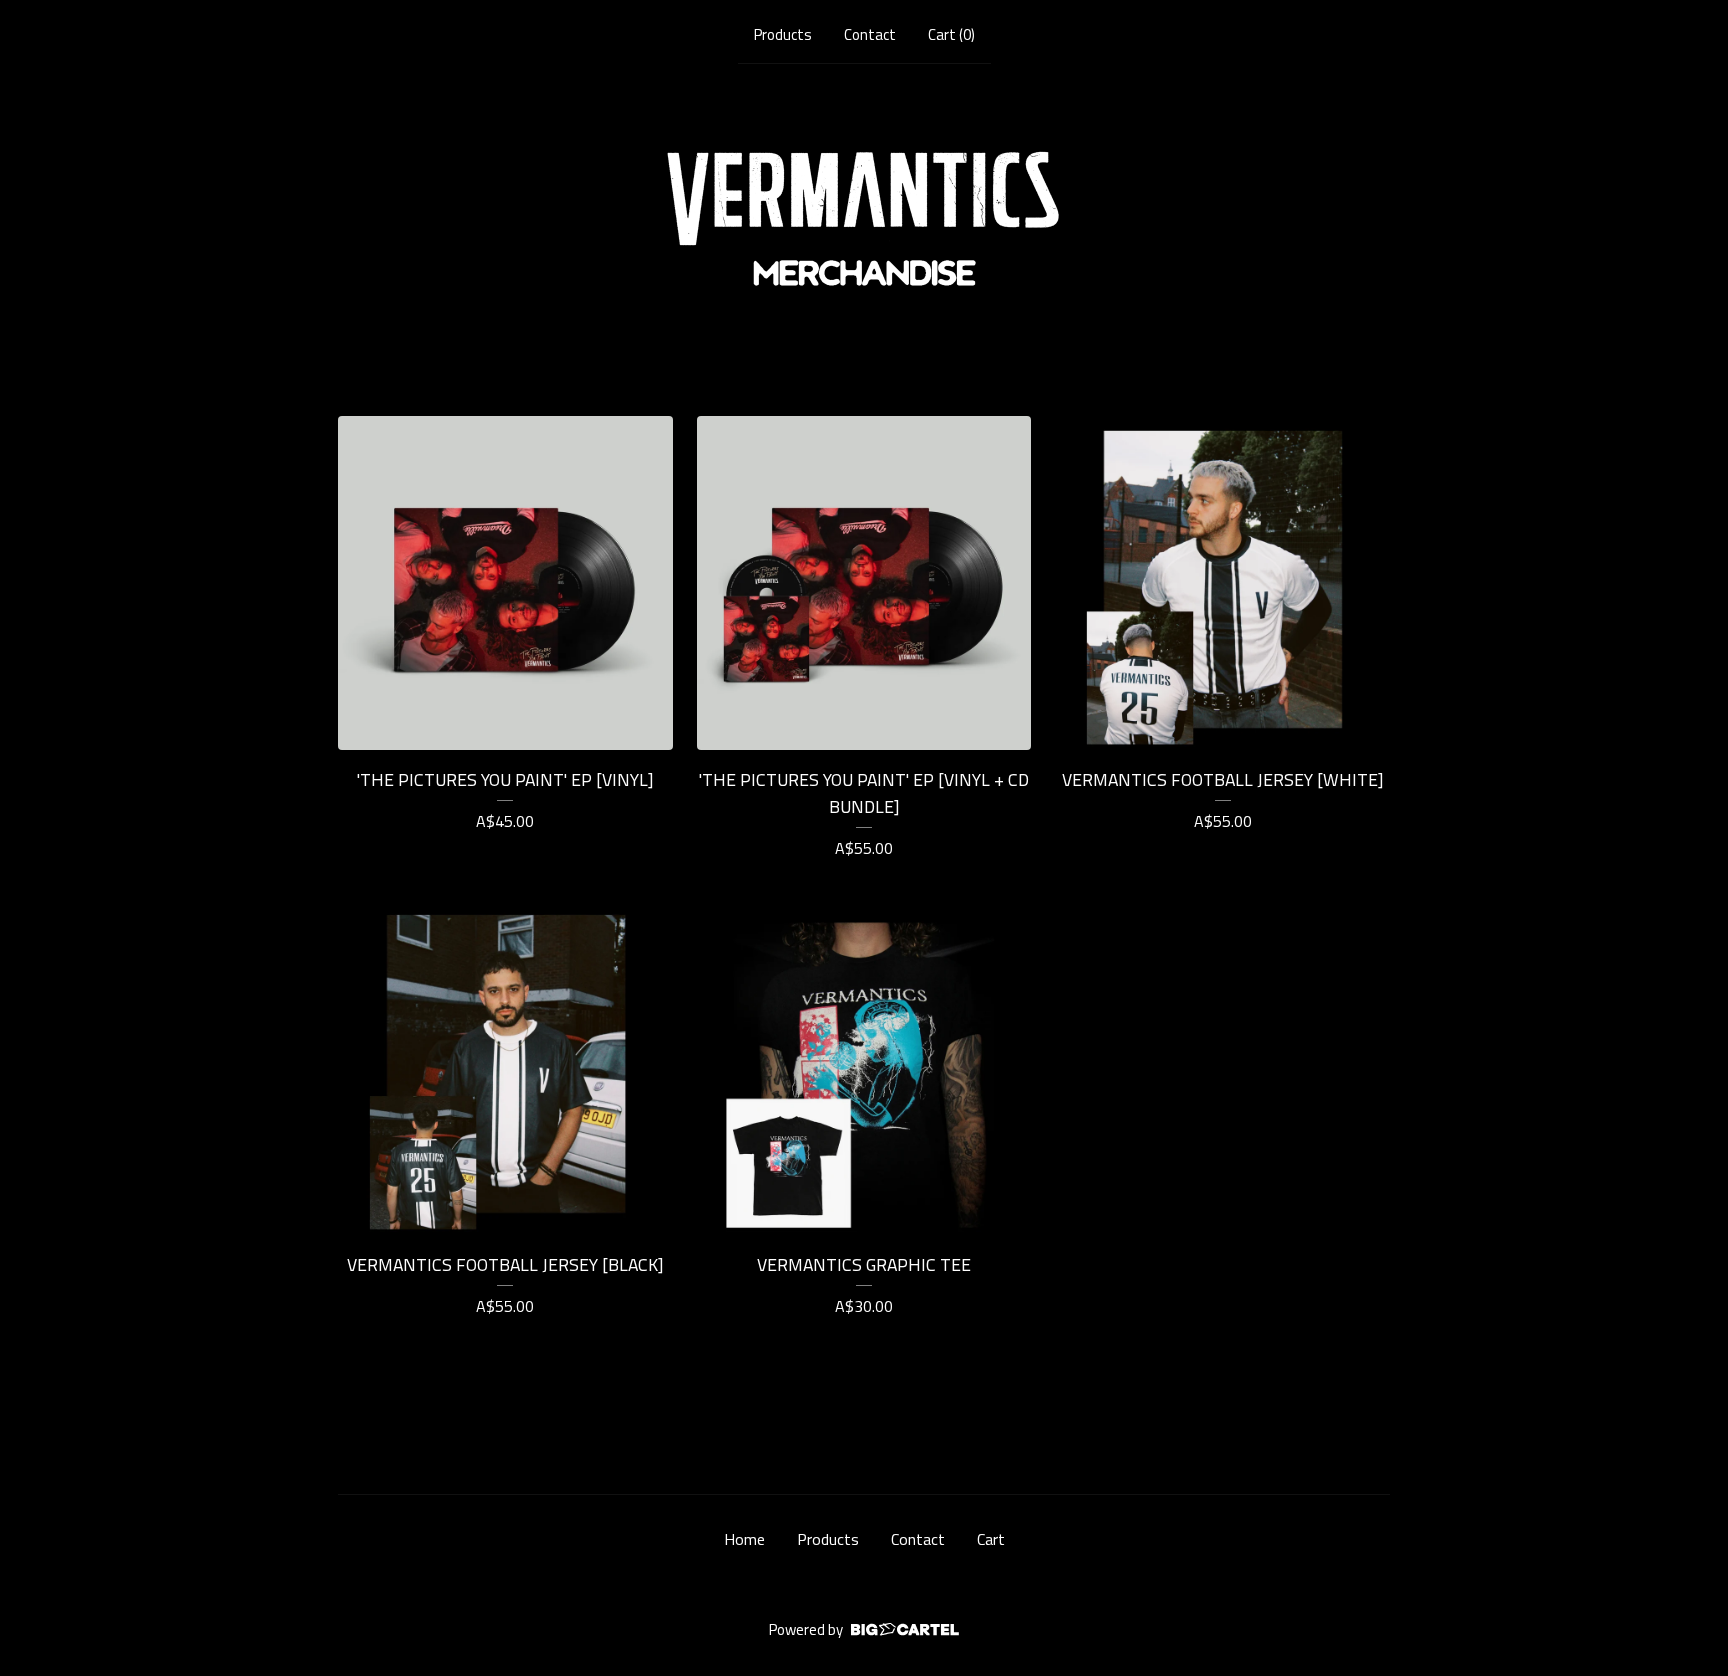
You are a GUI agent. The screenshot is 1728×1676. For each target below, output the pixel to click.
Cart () (951, 34)
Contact (870, 34)
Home (744, 1539)
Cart (991, 1539)
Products (783, 34)
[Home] (864, 218)
